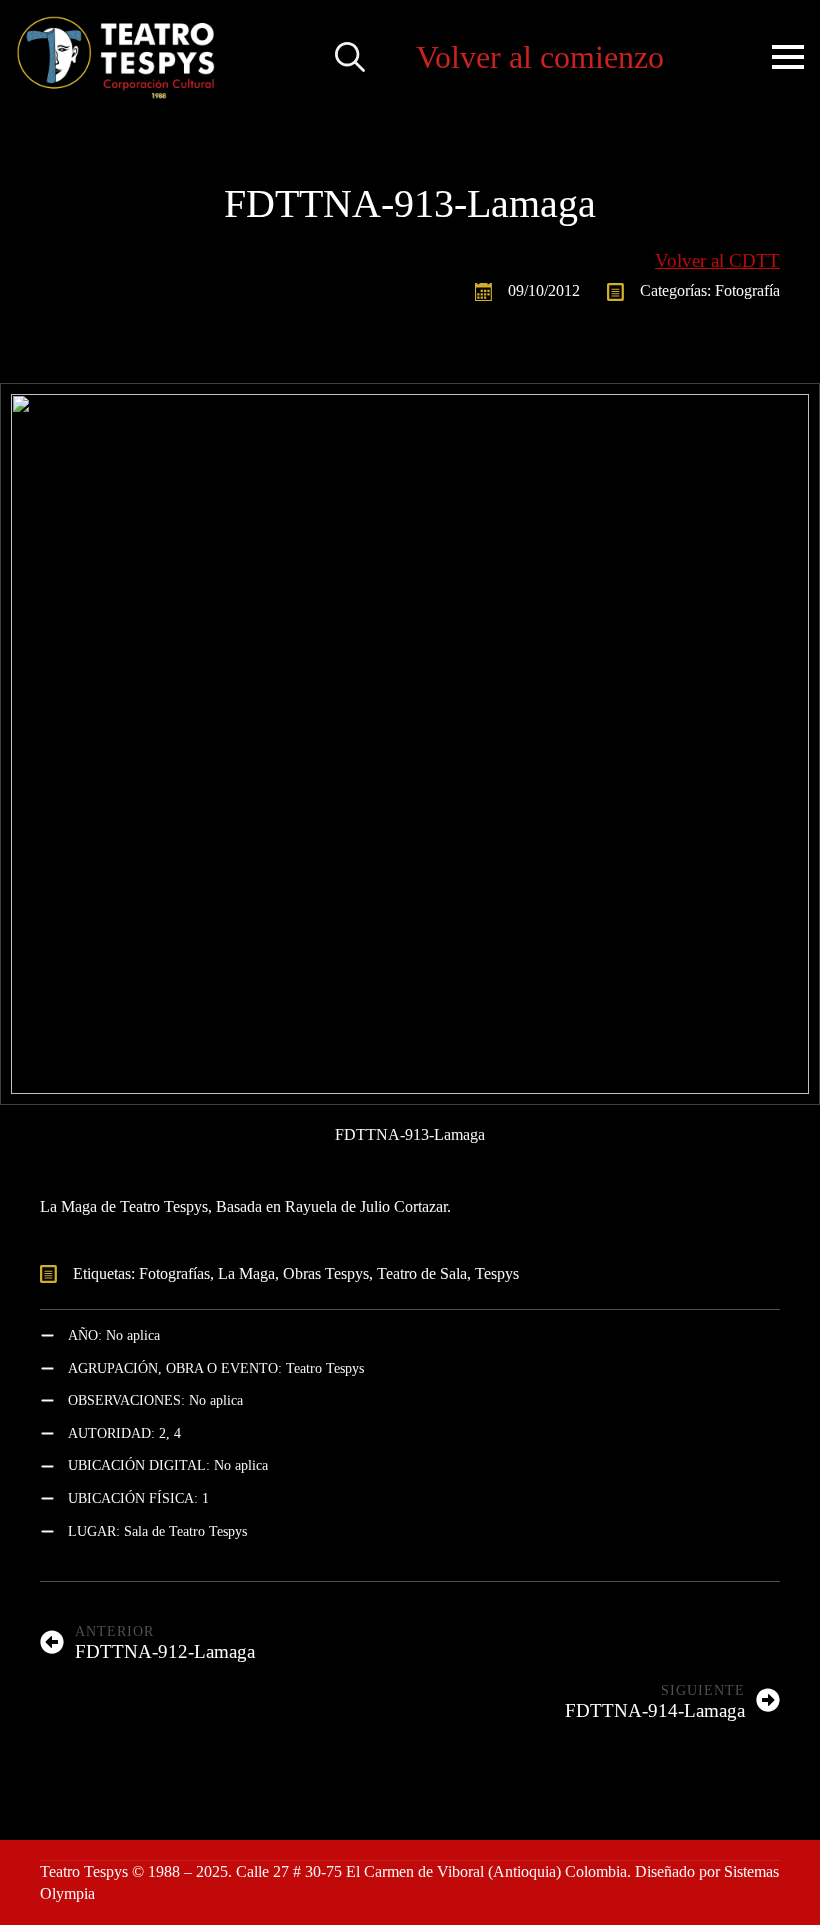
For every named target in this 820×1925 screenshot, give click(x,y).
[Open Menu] (788, 57)
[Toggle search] (350, 57)
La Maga (246, 1273)
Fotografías (174, 1273)
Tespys (497, 1273)
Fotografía (747, 290)
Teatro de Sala (422, 1273)
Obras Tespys (326, 1273)
